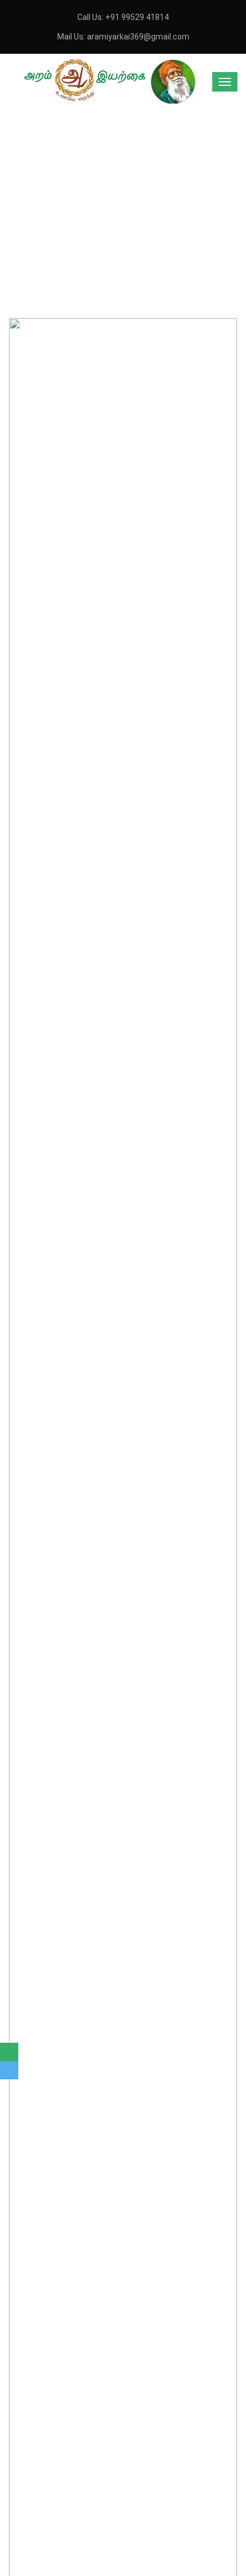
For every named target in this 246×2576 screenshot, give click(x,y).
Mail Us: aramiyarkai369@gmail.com (123, 37)
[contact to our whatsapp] (9, 2052)
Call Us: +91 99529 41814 (123, 17)
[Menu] (225, 82)
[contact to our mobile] (9, 2070)
